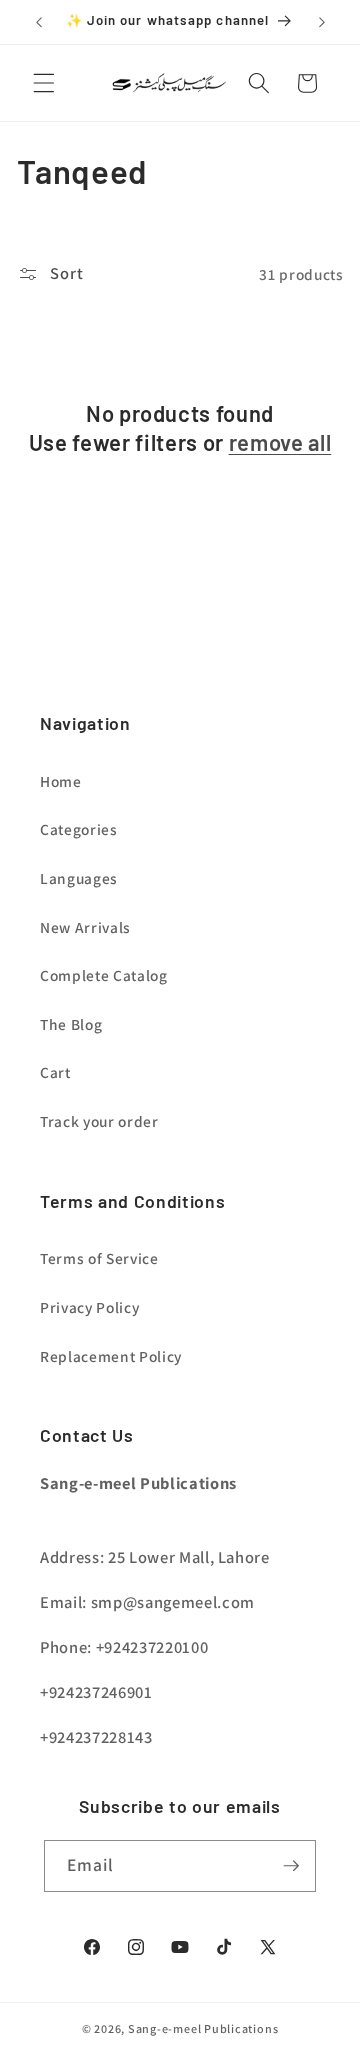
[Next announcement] (322, 22)
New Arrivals (85, 927)
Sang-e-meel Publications (203, 2028)
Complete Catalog (104, 975)
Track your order (99, 1121)
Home (61, 781)
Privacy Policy (89, 1307)
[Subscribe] (291, 1866)
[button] (44, 83)
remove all (280, 442)
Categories (79, 829)
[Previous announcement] (39, 22)
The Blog (71, 1024)
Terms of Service (99, 1258)
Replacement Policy (111, 1356)
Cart (55, 1072)
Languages (79, 878)
